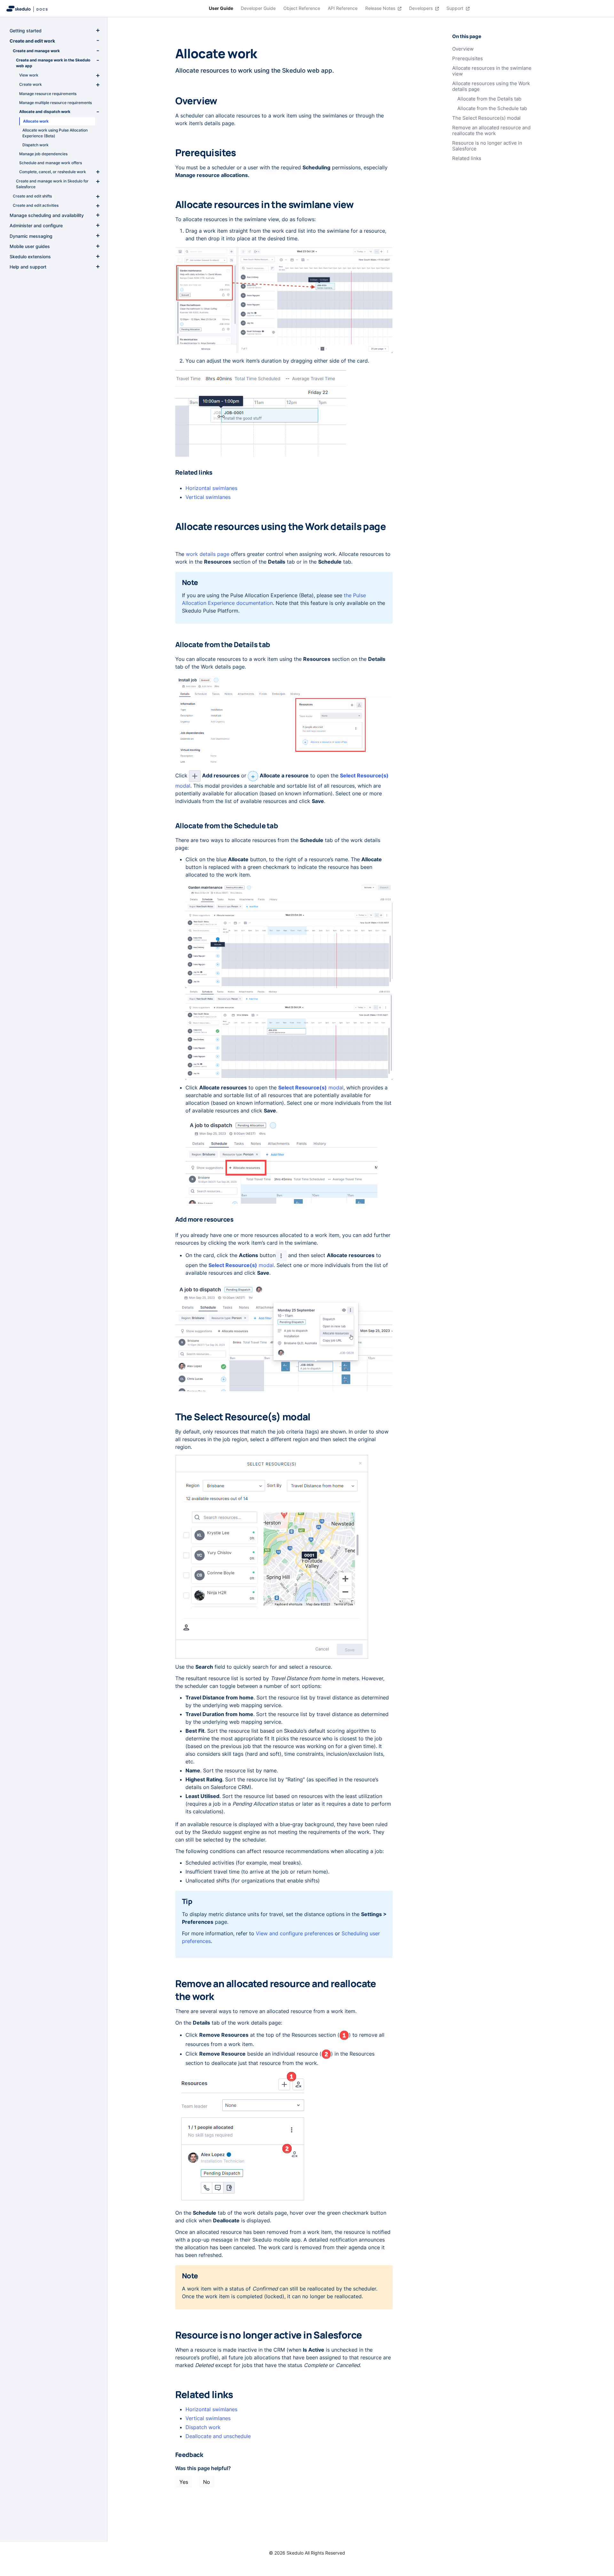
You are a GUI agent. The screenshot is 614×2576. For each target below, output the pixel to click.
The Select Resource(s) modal (486, 118)
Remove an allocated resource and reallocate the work (491, 131)
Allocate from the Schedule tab (492, 108)
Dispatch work (203, 2427)
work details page (208, 554)
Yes (184, 2482)
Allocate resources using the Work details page (491, 86)
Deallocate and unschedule (218, 2436)
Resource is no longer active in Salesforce (487, 146)
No (207, 2482)
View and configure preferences (295, 1933)
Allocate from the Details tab (489, 99)
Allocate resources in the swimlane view (492, 71)
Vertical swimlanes (208, 497)
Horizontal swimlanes (211, 488)
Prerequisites (468, 59)
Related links (467, 158)
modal (311, 1087)
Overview (463, 49)
